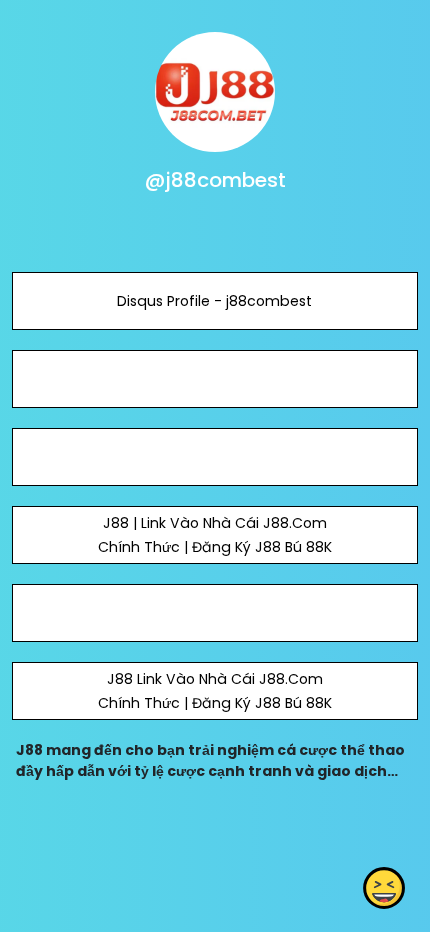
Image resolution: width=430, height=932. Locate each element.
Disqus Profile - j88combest (214, 301)
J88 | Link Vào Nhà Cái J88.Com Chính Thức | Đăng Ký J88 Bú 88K (215, 535)
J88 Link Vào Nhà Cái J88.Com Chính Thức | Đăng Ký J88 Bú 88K (215, 691)
